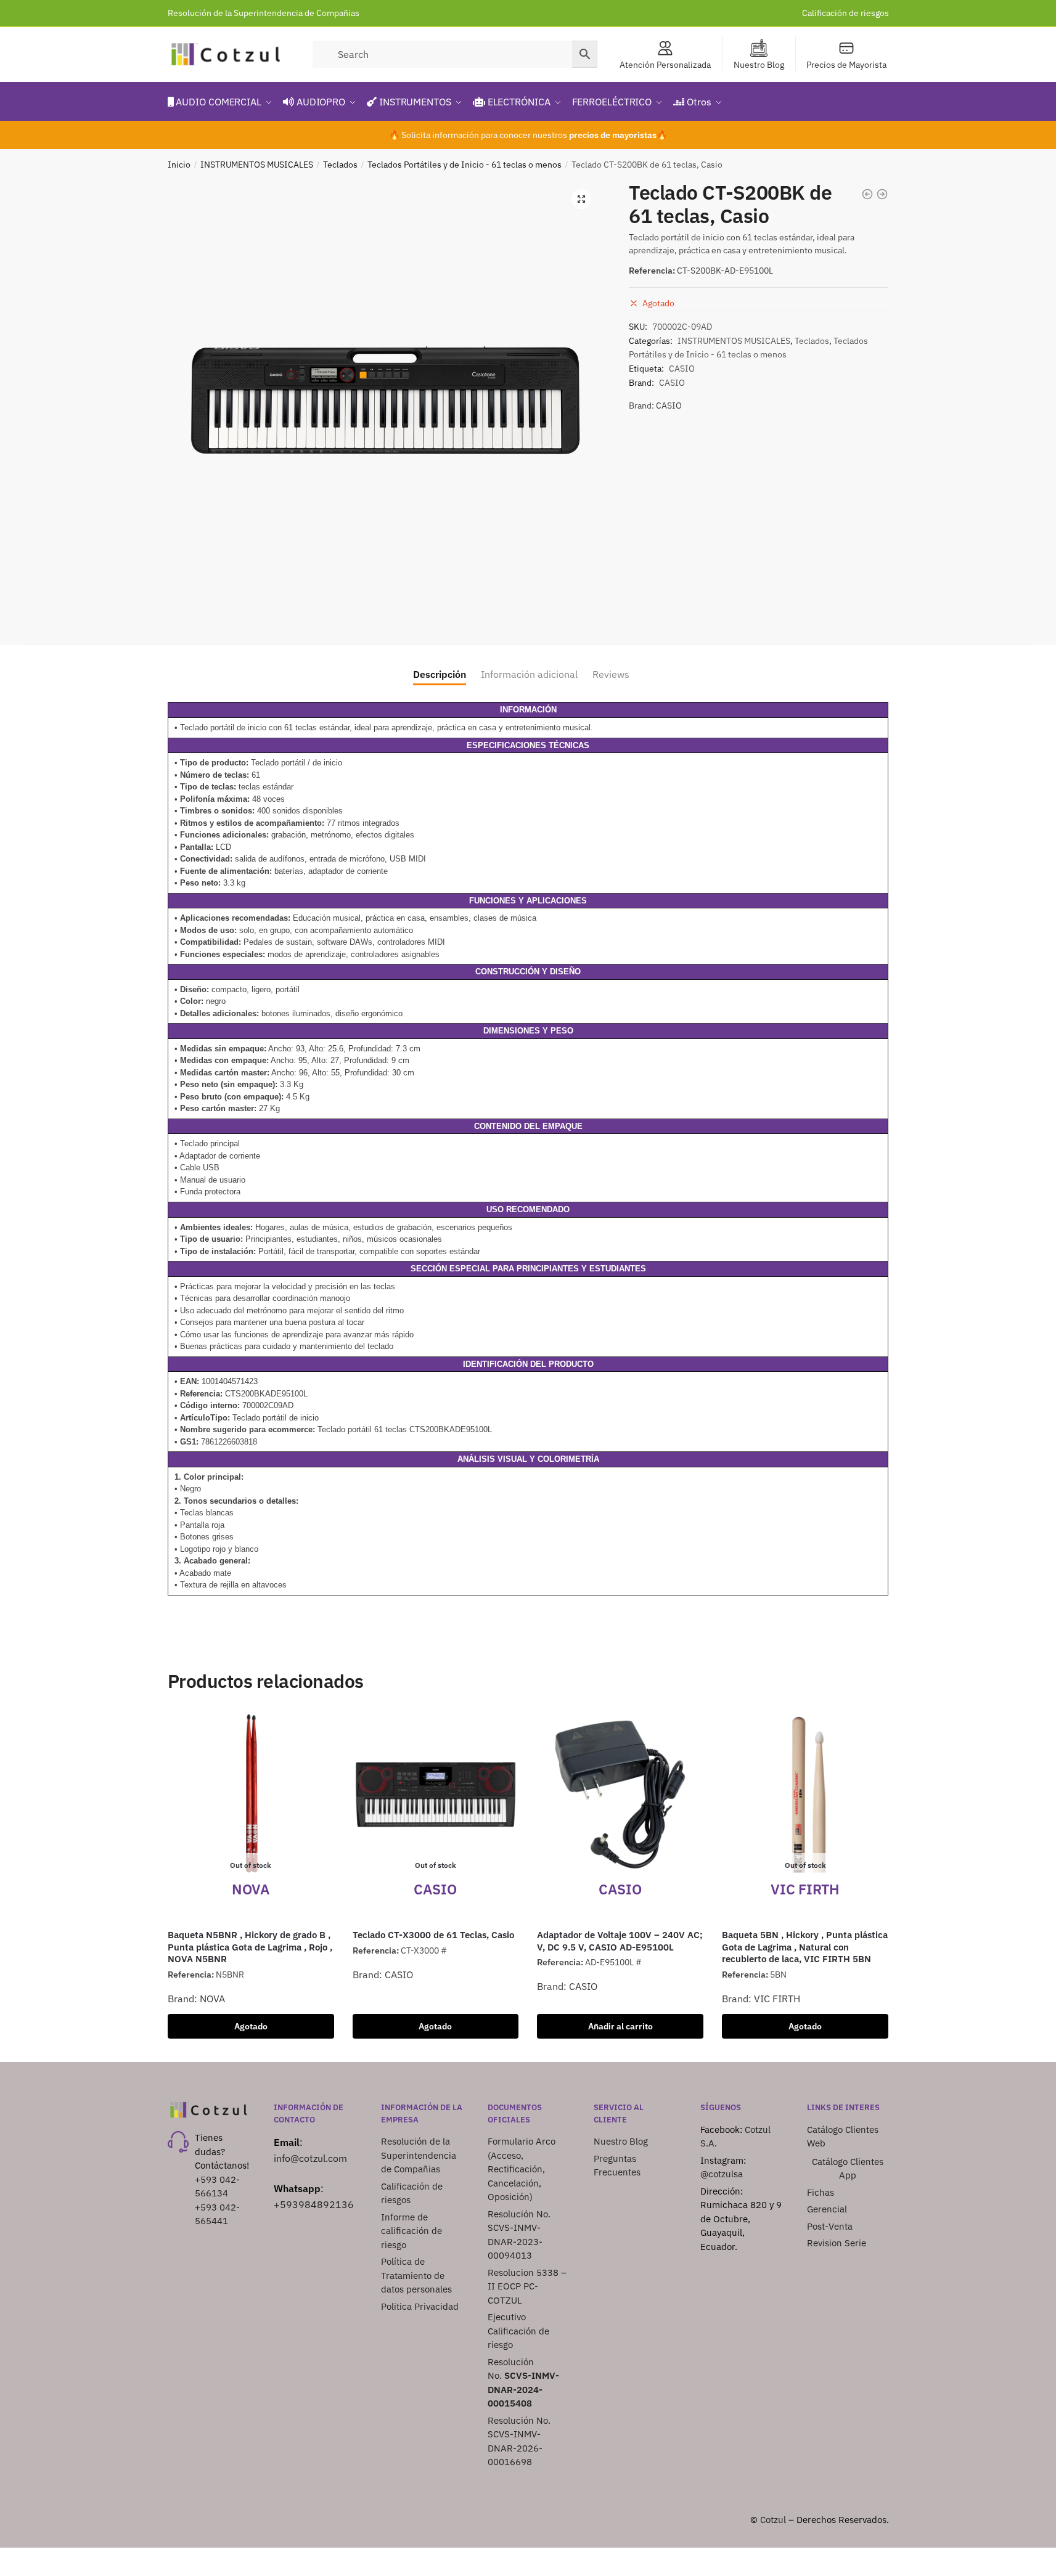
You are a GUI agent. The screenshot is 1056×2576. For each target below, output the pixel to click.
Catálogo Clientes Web (843, 2137)
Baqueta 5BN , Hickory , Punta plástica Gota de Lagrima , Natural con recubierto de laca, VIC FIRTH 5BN (805, 1947)
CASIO (682, 369)
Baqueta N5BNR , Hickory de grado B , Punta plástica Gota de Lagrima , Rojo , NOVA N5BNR (250, 1947)
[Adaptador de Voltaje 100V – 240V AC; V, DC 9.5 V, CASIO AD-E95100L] (620, 1795)
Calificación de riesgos (845, 13)
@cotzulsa (722, 2174)
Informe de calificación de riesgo (411, 2231)
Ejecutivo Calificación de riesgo (518, 2331)
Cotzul (773, 2520)
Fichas (821, 2192)
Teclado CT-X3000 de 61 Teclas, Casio (433, 1935)
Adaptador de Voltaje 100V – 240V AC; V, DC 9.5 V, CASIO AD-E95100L (620, 1941)
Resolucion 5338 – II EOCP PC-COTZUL (527, 2286)
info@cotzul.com (310, 2158)
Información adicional (529, 674)
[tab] (440, 665)
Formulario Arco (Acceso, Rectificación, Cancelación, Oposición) (522, 2169)
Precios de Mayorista (846, 65)
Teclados (340, 165)
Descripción (440, 674)
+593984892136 (314, 2204)
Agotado (251, 2026)
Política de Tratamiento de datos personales (416, 2275)
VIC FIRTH (777, 1999)
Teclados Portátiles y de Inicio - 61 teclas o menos (465, 165)
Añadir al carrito (620, 2026)
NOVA (212, 1999)
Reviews (611, 674)
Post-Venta (830, 2226)
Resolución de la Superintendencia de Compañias (264, 13)
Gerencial (827, 2209)
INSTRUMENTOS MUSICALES (257, 165)
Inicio (179, 165)
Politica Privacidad (421, 2306)
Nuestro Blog (759, 65)
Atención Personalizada (665, 65)
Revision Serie (837, 2243)
